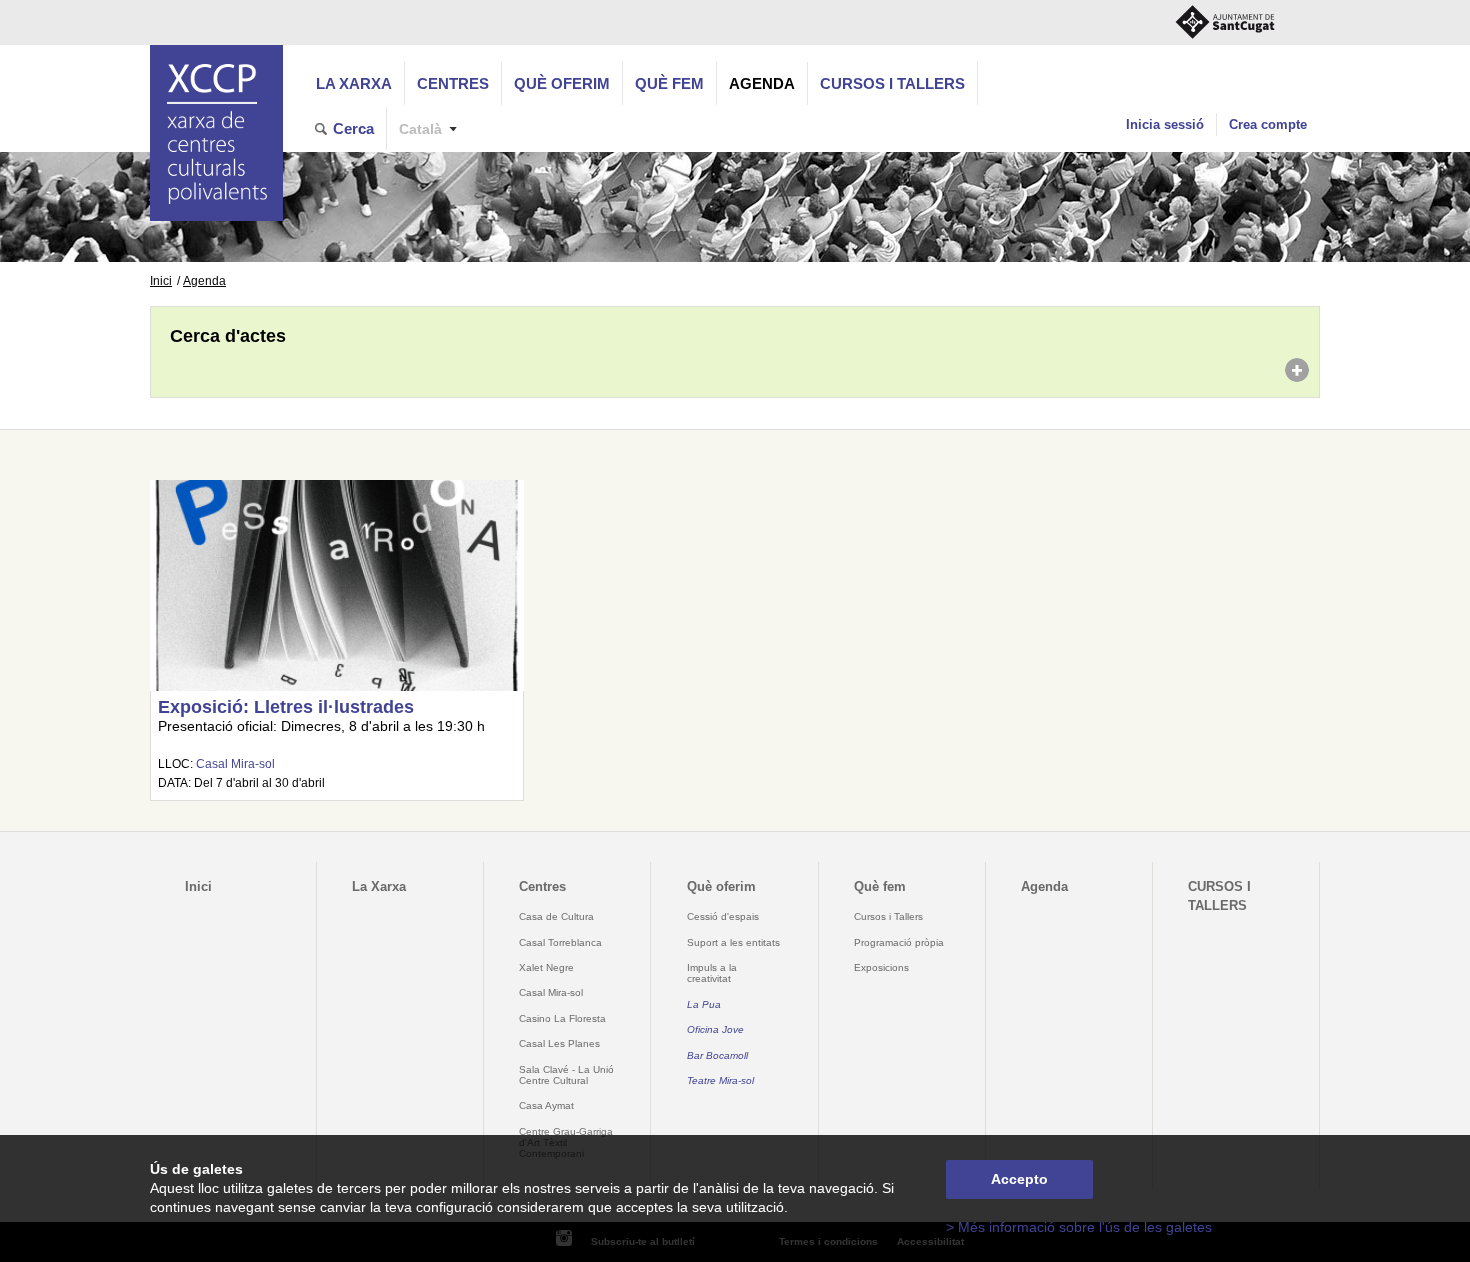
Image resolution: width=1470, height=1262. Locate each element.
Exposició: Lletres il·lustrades (286, 707)
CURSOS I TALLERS (892, 83)
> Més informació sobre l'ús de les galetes (1079, 1227)
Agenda (762, 83)
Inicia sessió (1165, 124)
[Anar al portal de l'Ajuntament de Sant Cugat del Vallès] (1225, 22)
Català (420, 129)
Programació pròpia (899, 942)
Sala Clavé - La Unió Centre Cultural (566, 1075)
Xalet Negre (546, 967)
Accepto (1019, 1179)
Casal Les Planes (559, 1043)
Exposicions (881, 967)
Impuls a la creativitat (712, 973)
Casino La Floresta (562, 1018)
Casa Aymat (546, 1105)
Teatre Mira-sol (720, 1080)
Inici (161, 281)
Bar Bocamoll (717, 1055)
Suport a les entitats (733, 942)
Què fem (669, 83)
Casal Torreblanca (560, 942)
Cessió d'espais (723, 916)
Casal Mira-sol (235, 764)
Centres (453, 83)
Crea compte (1268, 124)
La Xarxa (354, 83)
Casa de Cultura (556, 916)
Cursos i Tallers (888, 916)
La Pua (704, 1004)
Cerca (353, 128)
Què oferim (562, 83)
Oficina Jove (715, 1029)
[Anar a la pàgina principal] (216, 133)
